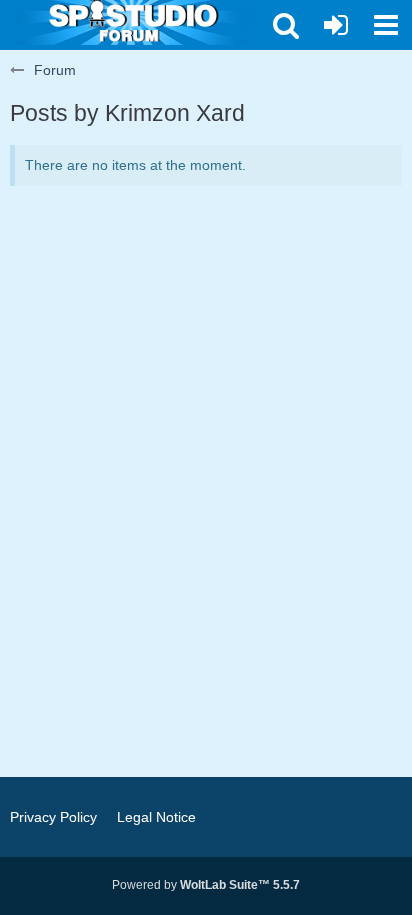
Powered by (206, 885)
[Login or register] (336, 25)
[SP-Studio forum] (131, 20)
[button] (386, 25)
